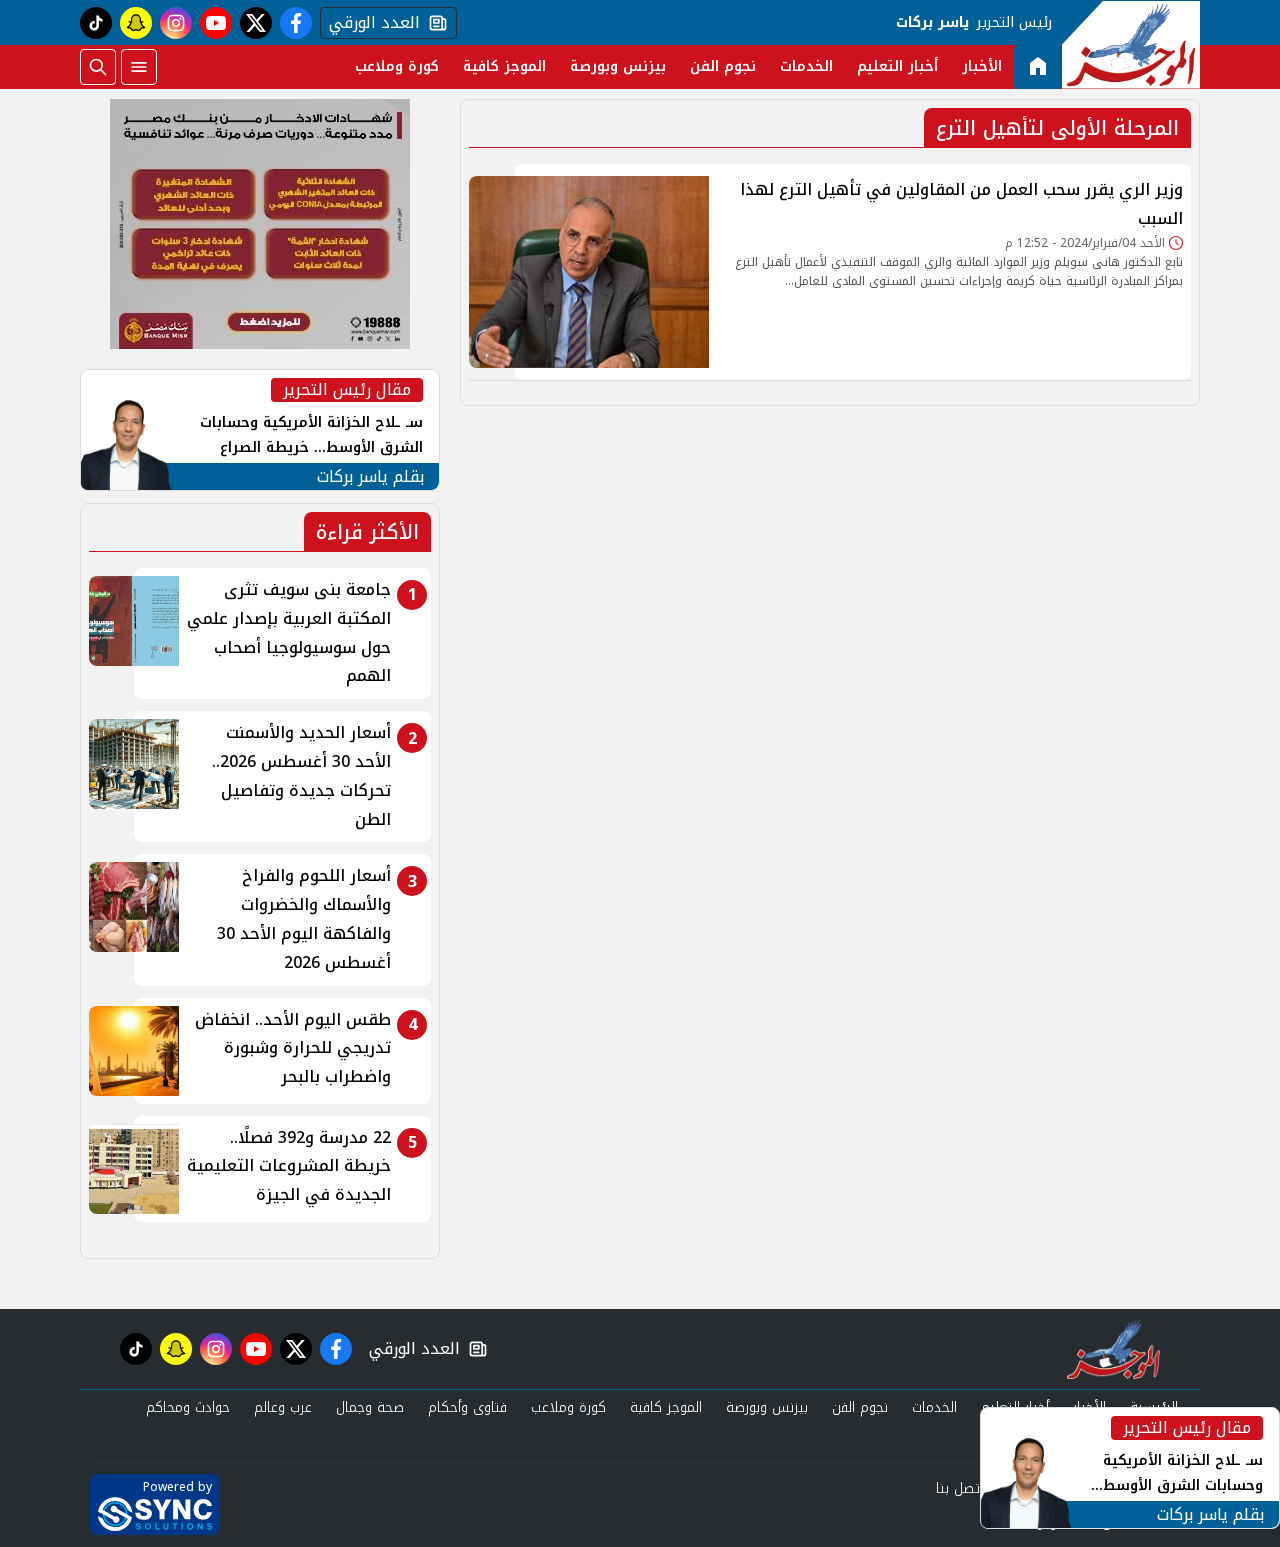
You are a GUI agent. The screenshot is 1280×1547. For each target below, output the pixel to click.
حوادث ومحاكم (188, 1407)
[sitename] (1113, 1349)
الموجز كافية (504, 66)
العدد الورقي (370, 23)
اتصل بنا (959, 1488)
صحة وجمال (370, 1407)
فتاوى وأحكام (467, 1407)
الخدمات (806, 66)
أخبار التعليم (897, 66)
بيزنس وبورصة (618, 66)
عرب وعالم (283, 1407)
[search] (98, 67)
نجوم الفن (723, 66)
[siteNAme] (1131, 45)
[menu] (139, 67)
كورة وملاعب (397, 66)
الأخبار (982, 66)
